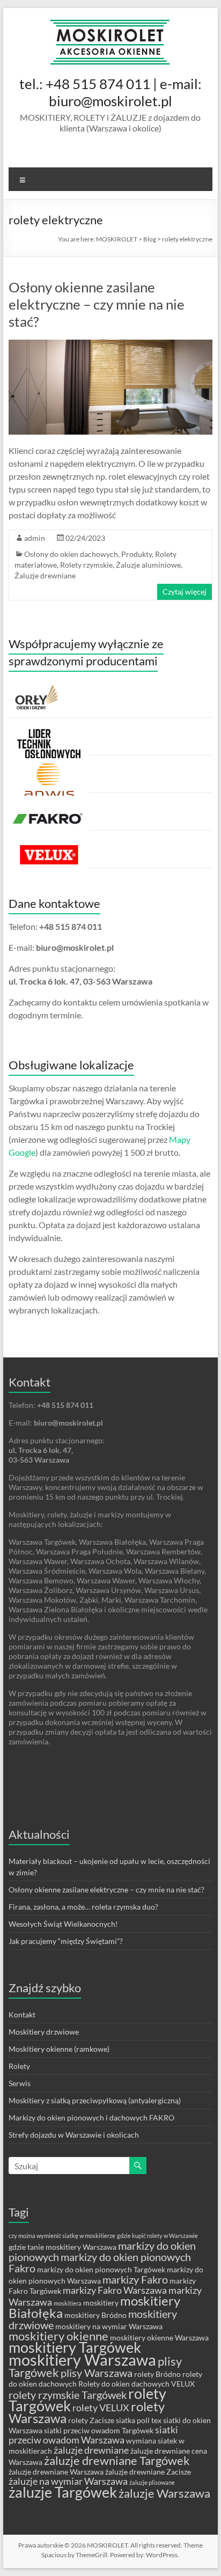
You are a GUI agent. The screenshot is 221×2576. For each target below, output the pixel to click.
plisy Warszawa (97, 2373)
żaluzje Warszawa (164, 2493)
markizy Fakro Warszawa (115, 2290)
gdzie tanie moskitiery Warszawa (62, 2247)
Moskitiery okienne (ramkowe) (59, 2049)
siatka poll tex (139, 2420)
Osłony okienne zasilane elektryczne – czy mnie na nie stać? (97, 304)
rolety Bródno (157, 2374)
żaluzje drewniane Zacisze (148, 2472)
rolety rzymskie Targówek (68, 2395)
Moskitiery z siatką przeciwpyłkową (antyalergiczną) (95, 2100)
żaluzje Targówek (63, 2492)
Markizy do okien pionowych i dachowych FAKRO (91, 2118)
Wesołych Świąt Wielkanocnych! (63, 1924)
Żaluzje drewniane (45, 575)
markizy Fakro (135, 2279)
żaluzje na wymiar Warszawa (68, 2481)
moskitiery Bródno (95, 2315)
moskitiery (101, 2303)
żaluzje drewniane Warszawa (56, 2472)
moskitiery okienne (58, 2336)
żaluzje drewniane (91, 2450)
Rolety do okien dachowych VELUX (137, 2384)
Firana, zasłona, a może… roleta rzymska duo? (83, 1907)
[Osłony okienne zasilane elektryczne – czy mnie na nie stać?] (110, 345)
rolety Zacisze (91, 2420)
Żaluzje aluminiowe (148, 565)
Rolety (19, 2066)
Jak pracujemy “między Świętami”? (66, 1941)
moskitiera (68, 2303)
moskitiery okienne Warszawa (159, 2338)
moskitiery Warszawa (82, 2360)
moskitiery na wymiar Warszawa (109, 2326)
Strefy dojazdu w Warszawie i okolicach (74, 2135)
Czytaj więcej (185, 592)
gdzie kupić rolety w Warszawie (157, 2236)
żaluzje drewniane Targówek (117, 2460)
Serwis (20, 2083)
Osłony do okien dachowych (71, 554)
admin (35, 538)
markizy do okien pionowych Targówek (101, 2269)
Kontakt (22, 2014)
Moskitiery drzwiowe (44, 2032)
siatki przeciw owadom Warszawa (93, 2435)
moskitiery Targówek (75, 2347)
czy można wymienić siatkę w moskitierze (62, 2236)
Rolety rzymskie (86, 565)
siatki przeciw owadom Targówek (99, 2430)
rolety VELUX (101, 2408)
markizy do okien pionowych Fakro (100, 2262)
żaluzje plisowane (152, 2482)
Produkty (137, 554)
